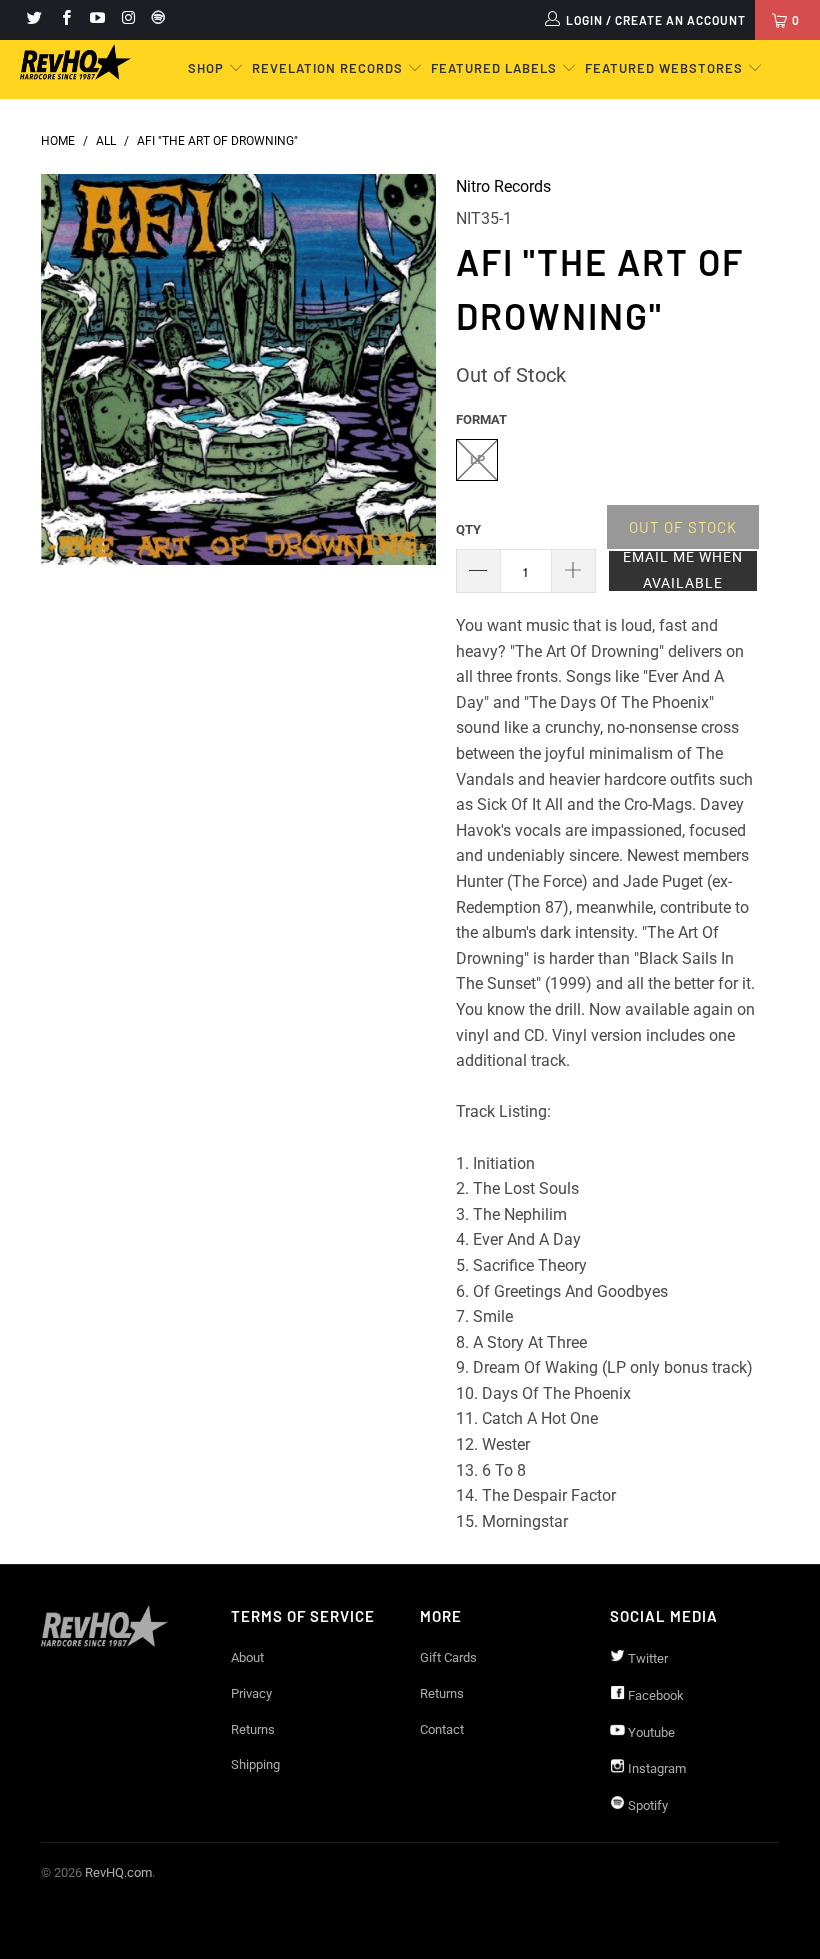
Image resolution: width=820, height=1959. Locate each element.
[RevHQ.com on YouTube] (96, 20)
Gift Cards (448, 1657)
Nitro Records (503, 186)
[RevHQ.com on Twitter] (33, 20)
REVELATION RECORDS (327, 68)
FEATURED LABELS (494, 68)
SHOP (208, 68)
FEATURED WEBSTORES (666, 68)
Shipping (255, 1764)
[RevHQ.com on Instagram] (127, 20)
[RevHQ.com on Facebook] (64, 20)
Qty (468, 529)
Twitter (646, 1658)
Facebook (654, 1695)
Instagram (655, 1768)
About (247, 1657)
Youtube (650, 1732)
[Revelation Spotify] (155, 20)
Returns (253, 1729)
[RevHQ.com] (75, 62)
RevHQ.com (118, 1872)
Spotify (646, 1805)
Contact (442, 1729)
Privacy (251, 1693)
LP (477, 459)
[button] (683, 571)
